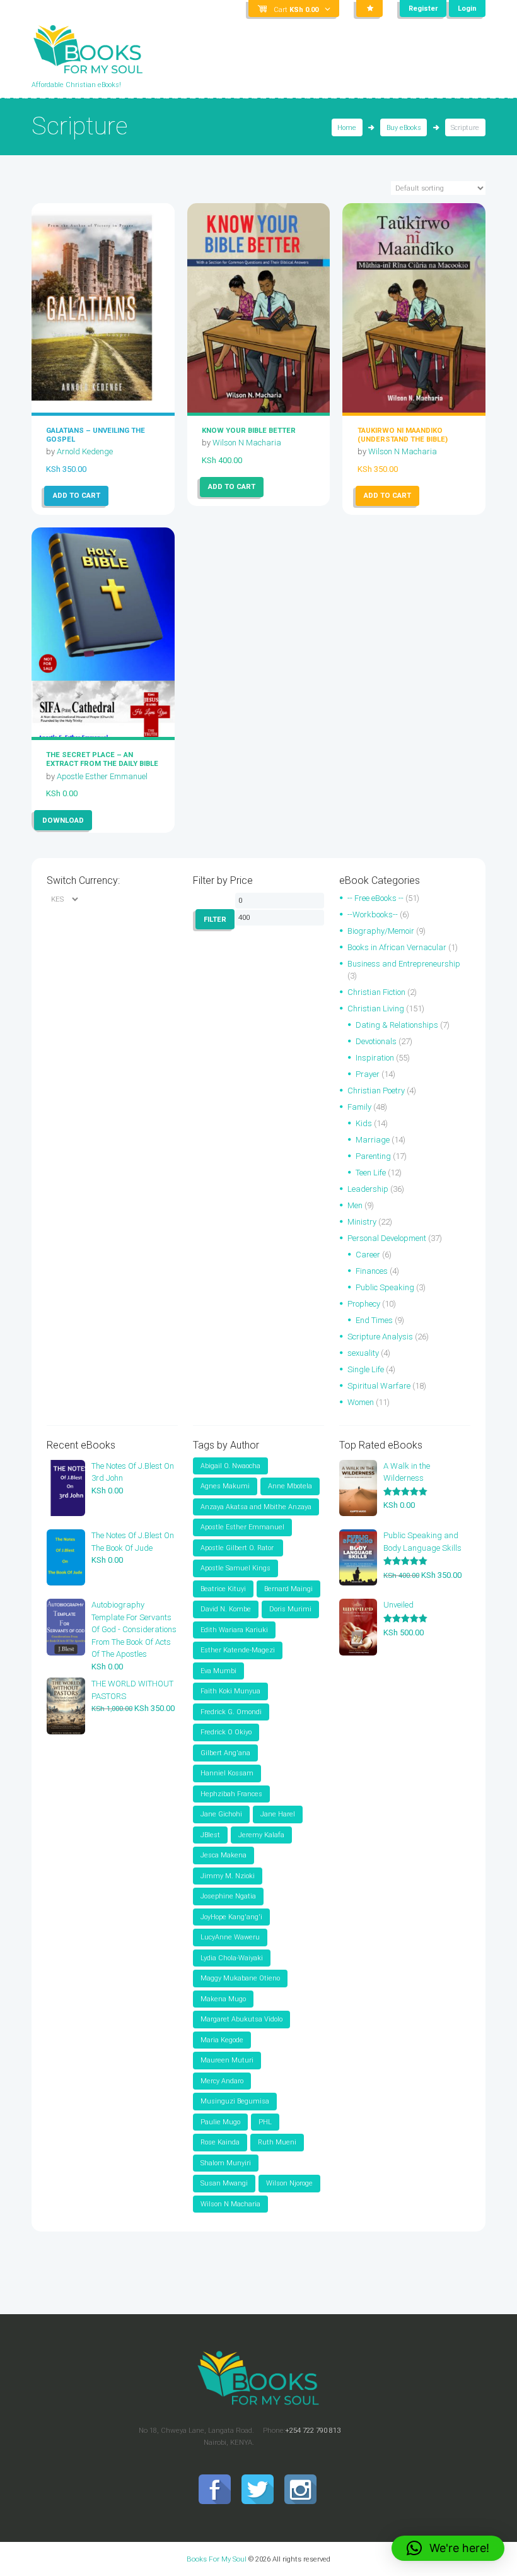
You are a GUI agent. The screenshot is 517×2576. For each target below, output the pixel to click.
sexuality (363, 1353)
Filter (215, 919)
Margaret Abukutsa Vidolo (241, 2019)
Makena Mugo (223, 1999)
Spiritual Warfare (379, 1386)
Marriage (373, 1140)
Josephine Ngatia (228, 1896)
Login (467, 9)
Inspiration (375, 1058)
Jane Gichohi (221, 1814)
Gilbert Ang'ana (225, 1753)
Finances (372, 1271)
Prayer (368, 1074)
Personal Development (387, 1238)
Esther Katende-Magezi (238, 1650)
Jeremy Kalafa (261, 1835)
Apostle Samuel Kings (235, 1568)
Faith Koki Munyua (230, 1691)
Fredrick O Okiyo (226, 1732)
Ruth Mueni (277, 2142)
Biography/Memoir (381, 931)
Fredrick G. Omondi (231, 1712)
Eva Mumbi (218, 1671)
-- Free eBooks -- (375, 898)
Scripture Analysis (380, 1337)
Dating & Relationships (397, 1025)
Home (347, 128)
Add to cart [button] (77, 495)
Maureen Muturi (227, 2060)
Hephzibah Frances (231, 1794)
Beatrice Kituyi (223, 1589)
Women (361, 1402)
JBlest (210, 1835)
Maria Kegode (222, 2040)
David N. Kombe (226, 1609)
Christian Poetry (376, 1091)
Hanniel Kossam (227, 1773)
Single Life (366, 1369)
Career (368, 1255)
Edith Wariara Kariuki (234, 1630)
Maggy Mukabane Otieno (240, 1978)
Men (355, 1205)
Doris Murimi (290, 1609)
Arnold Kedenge (85, 451)
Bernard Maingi (288, 1589)
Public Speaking (385, 1287)
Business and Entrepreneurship (404, 964)
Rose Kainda (220, 2142)
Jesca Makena (224, 1855)
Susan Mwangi (224, 2183)
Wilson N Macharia (247, 443)
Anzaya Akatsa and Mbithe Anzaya (256, 1507)
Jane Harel (278, 1814)
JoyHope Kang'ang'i (231, 1917)
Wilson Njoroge (289, 2183)
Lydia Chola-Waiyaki (232, 1958)
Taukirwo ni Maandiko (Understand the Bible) (403, 435)
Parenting (373, 1156)
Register (423, 9)
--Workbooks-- (373, 915)
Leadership (368, 1189)
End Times (374, 1320)
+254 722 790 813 (313, 2430)
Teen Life (371, 1173)
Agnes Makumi (225, 1486)
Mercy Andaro (222, 2081)
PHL (265, 2122)
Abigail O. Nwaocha (230, 1466)
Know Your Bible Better (249, 430)
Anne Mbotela (290, 1486)
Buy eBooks (404, 128)
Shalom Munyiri (226, 2163)
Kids (364, 1123)
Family (359, 1107)
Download (63, 820)
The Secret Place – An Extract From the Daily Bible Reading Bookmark (102, 763)
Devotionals (376, 1041)
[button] (448, 2548)
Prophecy (364, 1304)
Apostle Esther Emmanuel (102, 776)
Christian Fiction (376, 992)
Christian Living (376, 1009)
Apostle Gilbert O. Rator (238, 1548)
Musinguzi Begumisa (235, 2101)
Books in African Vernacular (397, 947)
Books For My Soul (217, 2559)
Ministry (362, 1222)
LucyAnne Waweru (230, 1937)
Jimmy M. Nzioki (228, 1876)
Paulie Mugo (220, 2122)
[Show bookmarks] (369, 9)
